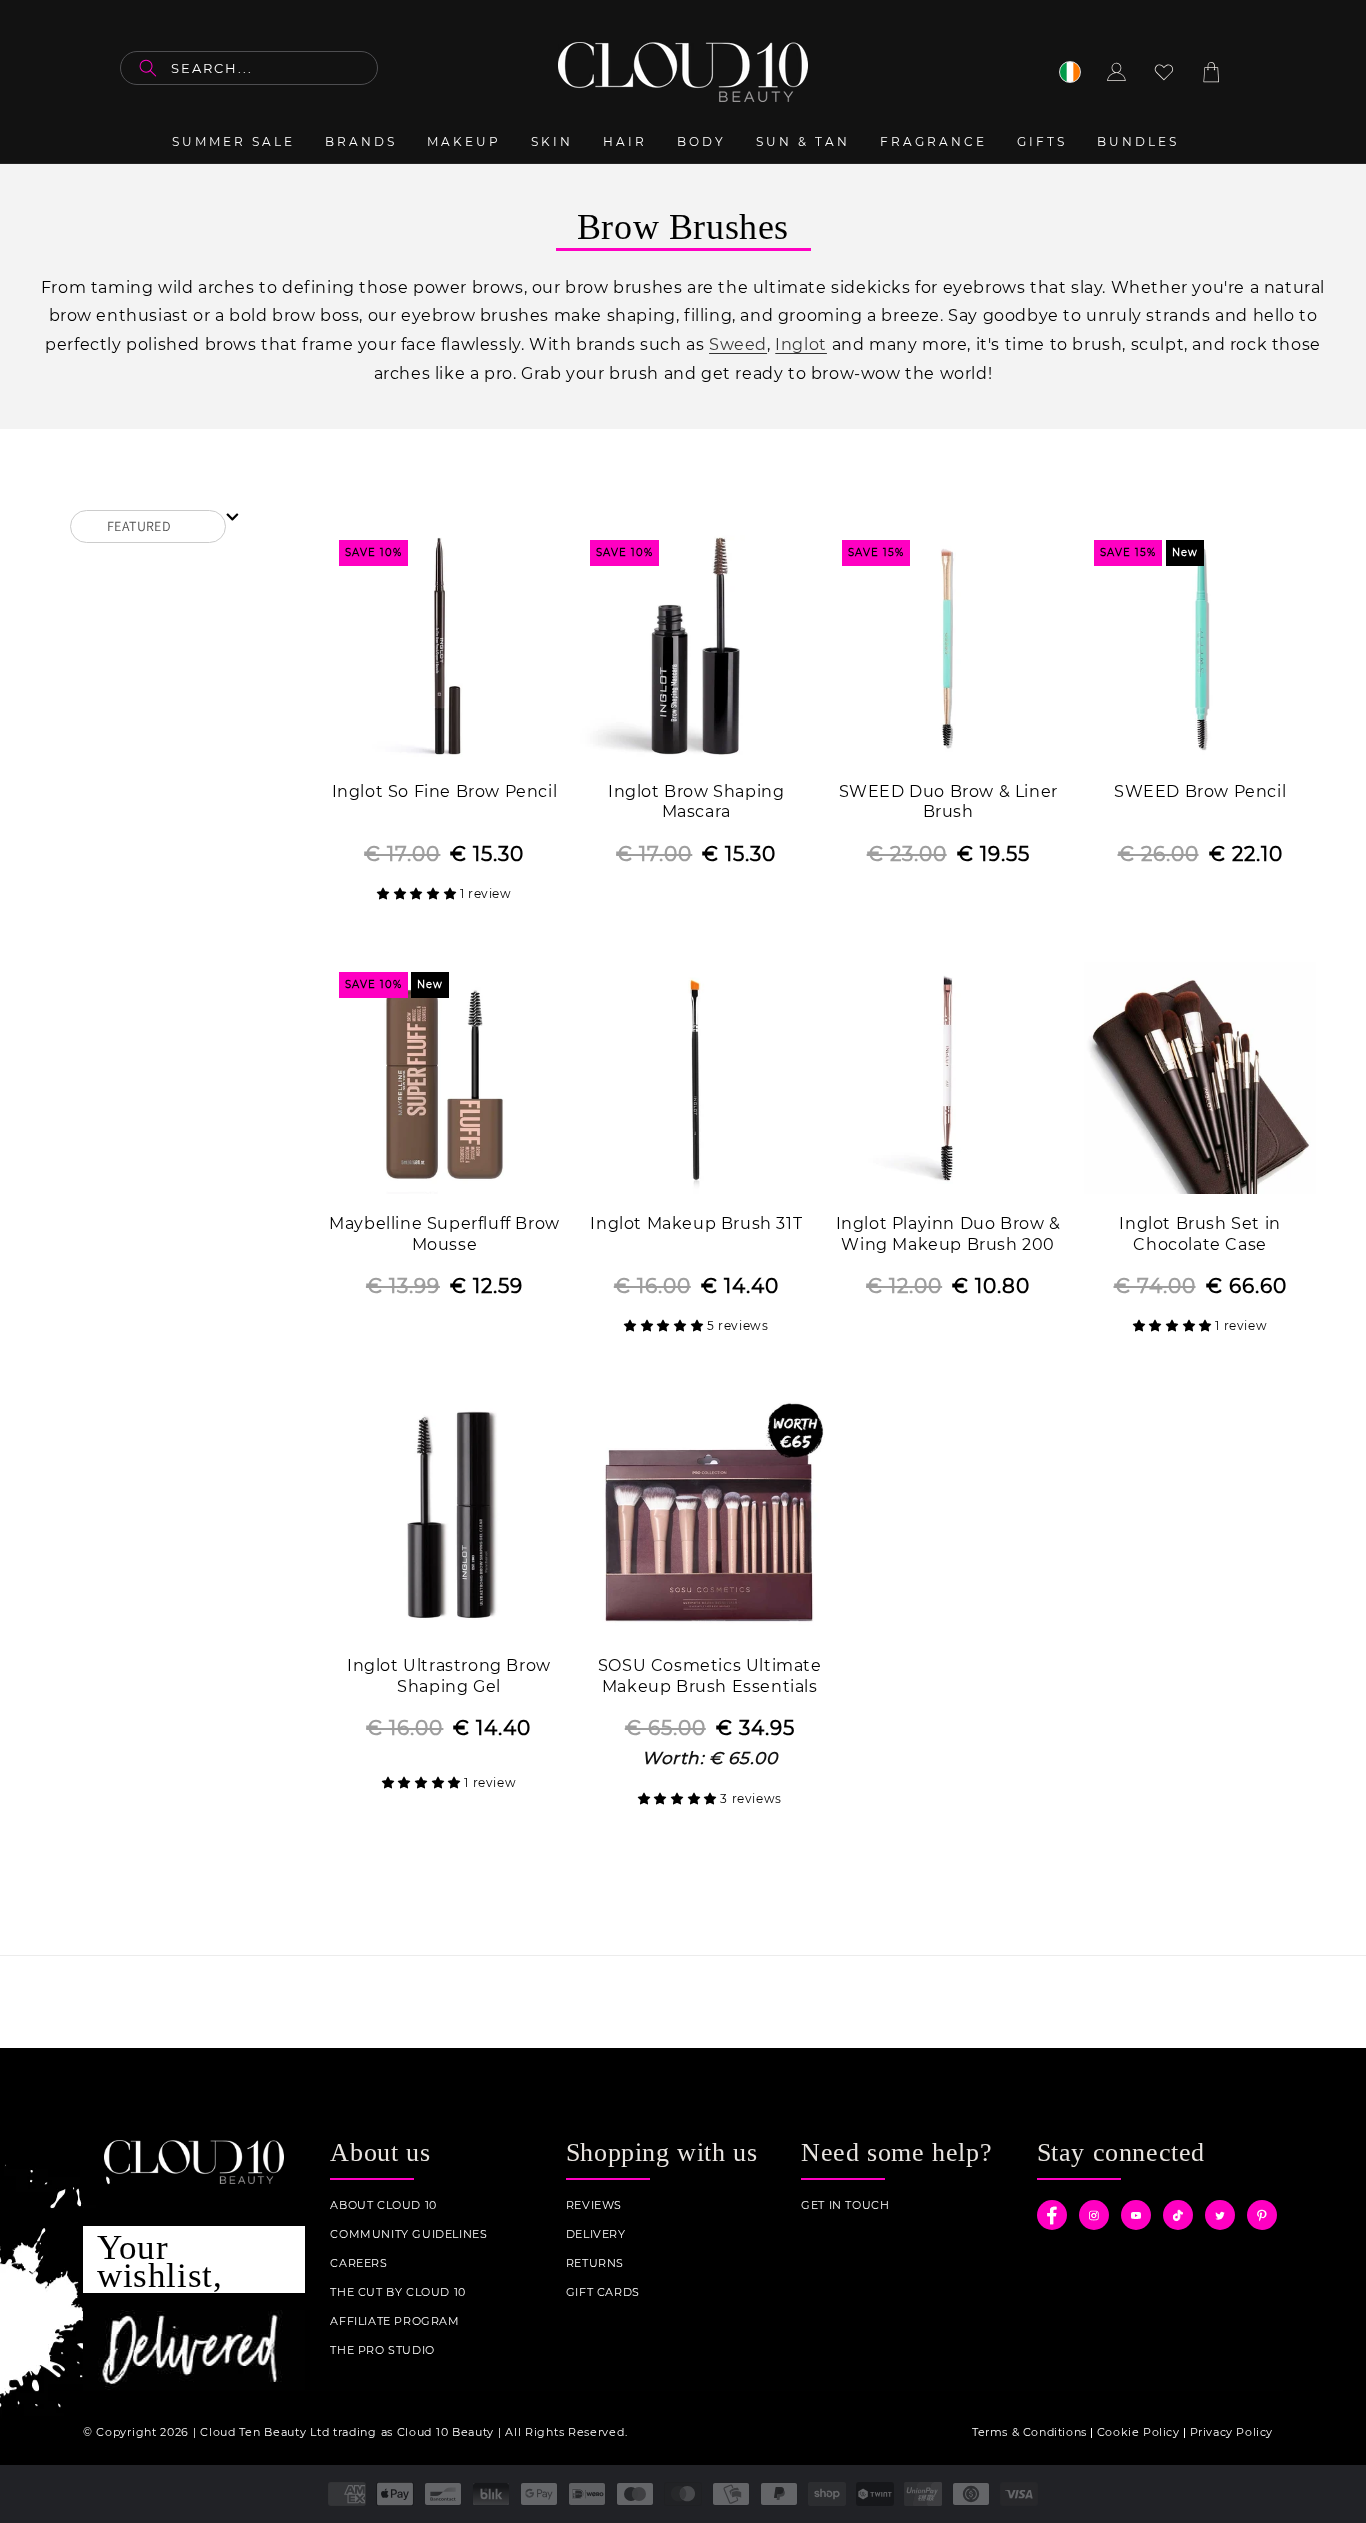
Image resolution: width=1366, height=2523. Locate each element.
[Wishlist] (1164, 72)
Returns (595, 2263)
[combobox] (249, 68)
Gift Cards (603, 2292)
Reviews (594, 2205)
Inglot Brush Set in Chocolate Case (1199, 1234)
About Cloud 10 (383, 2205)
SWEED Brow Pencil (1200, 791)
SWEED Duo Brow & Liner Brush (948, 802)
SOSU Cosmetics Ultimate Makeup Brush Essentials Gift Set (710, 1677)
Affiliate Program (394, 2321)
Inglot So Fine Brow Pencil (445, 791)
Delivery (596, 2234)
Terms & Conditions (1029, 2432)
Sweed (738, 344)
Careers (358, 2263)
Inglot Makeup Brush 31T (696, 1223)
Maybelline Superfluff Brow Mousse (444, 1234)
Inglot (801, 344)
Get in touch (845, 2205)
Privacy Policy (1231, 2432)
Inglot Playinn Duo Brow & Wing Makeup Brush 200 (948, 1234)
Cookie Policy (1138, 2432)
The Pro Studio (382, 2350)
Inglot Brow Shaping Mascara (696, 802)
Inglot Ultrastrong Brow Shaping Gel (449, 1676)
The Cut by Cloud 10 (397, 2292)
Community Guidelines (408, 2234)
